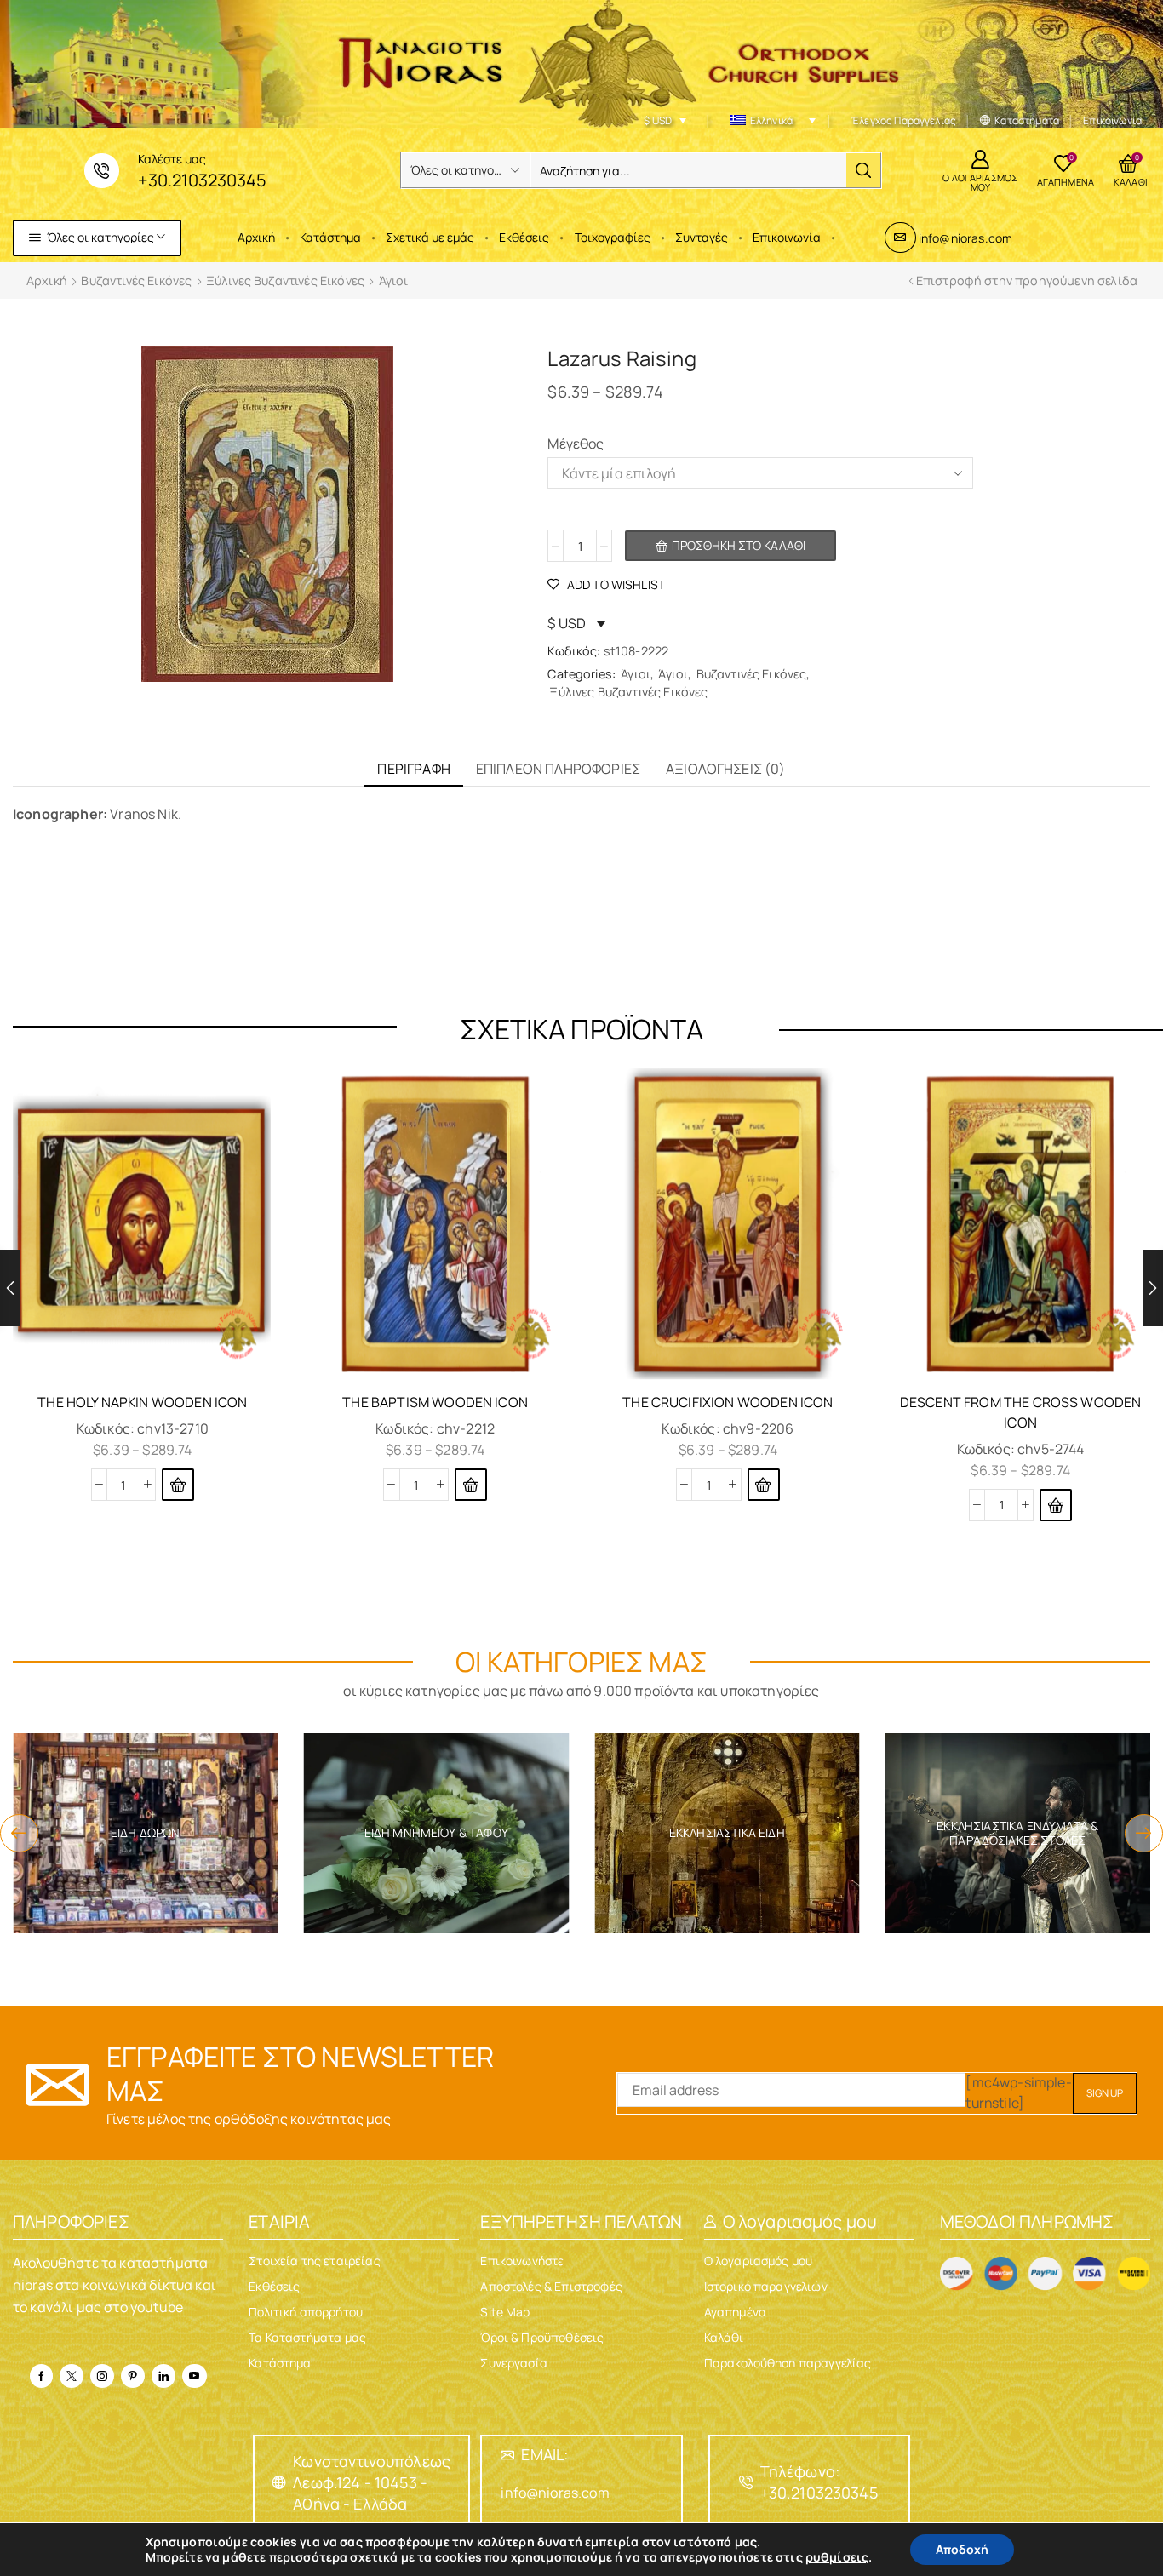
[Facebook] (41, 2376)
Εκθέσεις (524, 237)
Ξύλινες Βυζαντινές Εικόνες (285, 280)
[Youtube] (194, 2376)
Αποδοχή (962, 2549)
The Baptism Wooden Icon (435, 1402)
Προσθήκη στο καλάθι (739, 545)
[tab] (413, 769)
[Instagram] (102, 2376)
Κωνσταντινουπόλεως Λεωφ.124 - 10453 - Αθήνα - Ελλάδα (372, 2482)
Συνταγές (702, 237)
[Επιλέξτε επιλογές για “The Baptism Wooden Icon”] (471, 1485)
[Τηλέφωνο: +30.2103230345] (747, 2482)
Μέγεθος (576, 444)
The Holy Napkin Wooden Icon (142, 1402)
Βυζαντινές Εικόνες (136, 280)
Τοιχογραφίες (613, 237)
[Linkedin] (163, 2376)
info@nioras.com (965, 238)
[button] (19, 1833)
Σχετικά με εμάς (430, 237)
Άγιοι (394, 280)
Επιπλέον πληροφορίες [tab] (558, 769)
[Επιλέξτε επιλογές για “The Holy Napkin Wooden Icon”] (178, 1485)
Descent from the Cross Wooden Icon (1021, 1412)
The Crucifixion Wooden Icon (728, 1402)
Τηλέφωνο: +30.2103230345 (819, 2482)
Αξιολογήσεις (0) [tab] (726, 769)
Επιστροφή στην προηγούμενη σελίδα (1027, 280)
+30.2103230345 (202, 180)
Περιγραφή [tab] (413, 769)
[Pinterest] (133, 2376)
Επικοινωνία (787, 237)
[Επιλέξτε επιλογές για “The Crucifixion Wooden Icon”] (764, 1485)
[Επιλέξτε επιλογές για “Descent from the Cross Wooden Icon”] (1056, 1505)
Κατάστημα (330, 237)
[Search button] (863, 170)
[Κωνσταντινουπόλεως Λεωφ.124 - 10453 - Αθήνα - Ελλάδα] (279, 2482)
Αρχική (256, 237)
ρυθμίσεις (837, 2557)
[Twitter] (72, 2376)
